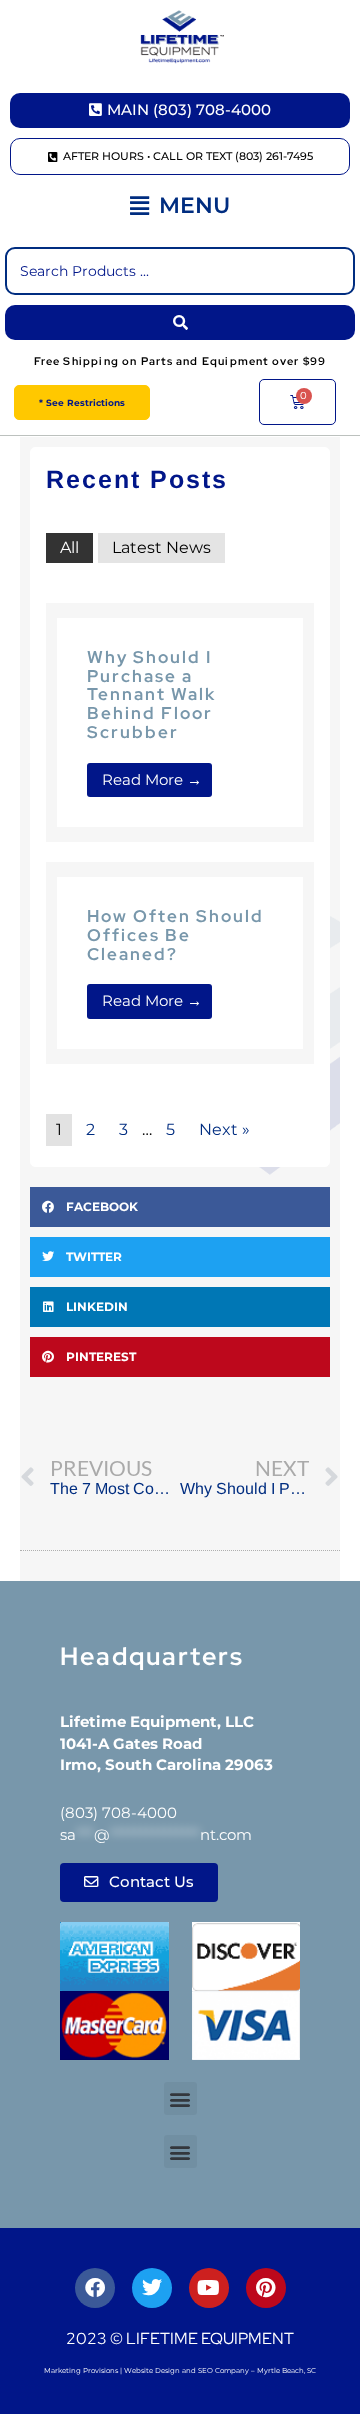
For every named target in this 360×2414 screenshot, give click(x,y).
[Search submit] (180, 322)
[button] (180, 206)
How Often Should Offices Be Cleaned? (175, 934)
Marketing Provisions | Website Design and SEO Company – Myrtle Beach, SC (180, 2370)
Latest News (161, 547)
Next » (224, 1129)
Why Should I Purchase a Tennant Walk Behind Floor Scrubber (151, 694)
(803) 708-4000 (118, 1812)
